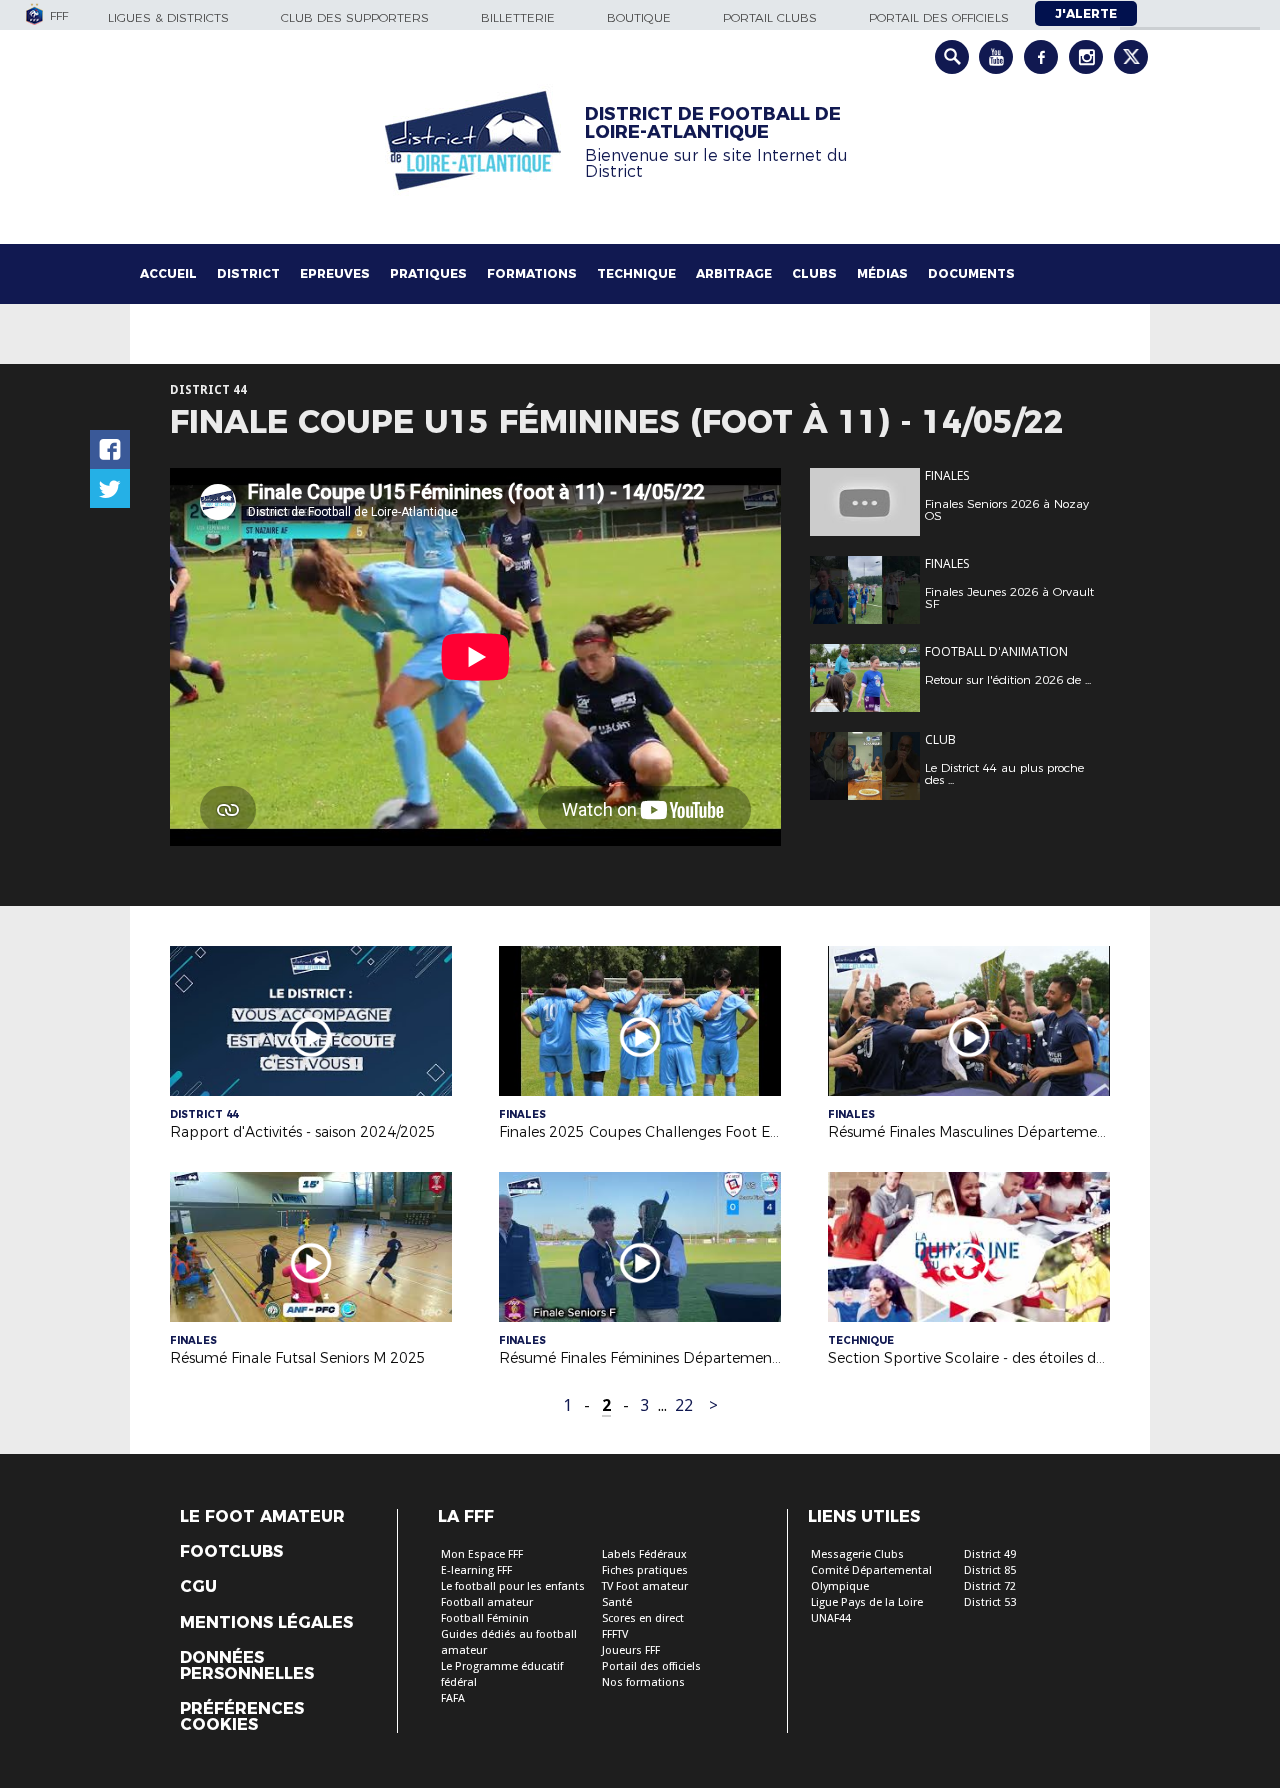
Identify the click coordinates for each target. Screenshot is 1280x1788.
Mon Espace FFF (482, 1554)
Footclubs (231, 1552)
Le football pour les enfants (513, 1586)
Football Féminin (485, 1618)
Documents (971, 273)
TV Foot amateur (645, 1586)
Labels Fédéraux (644, 1554)
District (248, 273)
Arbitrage (734, 273)
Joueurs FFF (631, 1650)
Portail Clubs (770, 17)
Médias (882, 273)
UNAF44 (831, 1618)
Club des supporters (355, 17)
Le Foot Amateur (262, 1517)
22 (684, 1405)
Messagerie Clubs (857, 1554)
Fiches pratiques (645, 1570)
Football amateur (487, 1602)
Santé (617, 1602)
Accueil (168, 273)
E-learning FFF (476, 1570)
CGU (198, 1587)
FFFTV (615, 1634)
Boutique (639, 17)
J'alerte (1086, 13)
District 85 (990, 1570)
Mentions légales (266, 1623)
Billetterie (518, 17)
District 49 (990, 1554)
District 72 (990, 1586)
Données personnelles (247, 1666)
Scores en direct (643, 1618)
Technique (636, 273)
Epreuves (335, 273)
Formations (532, 273)
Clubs (814, 273)
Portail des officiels (939, 17)
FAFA (453, 1698)
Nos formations (643, 1682)
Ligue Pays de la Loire (867, 1602)
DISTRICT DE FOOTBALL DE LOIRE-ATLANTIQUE (713, 123)
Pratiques (428, 273)
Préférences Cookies (242, 1717)
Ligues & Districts (168, 17)
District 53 (990, 1602)
